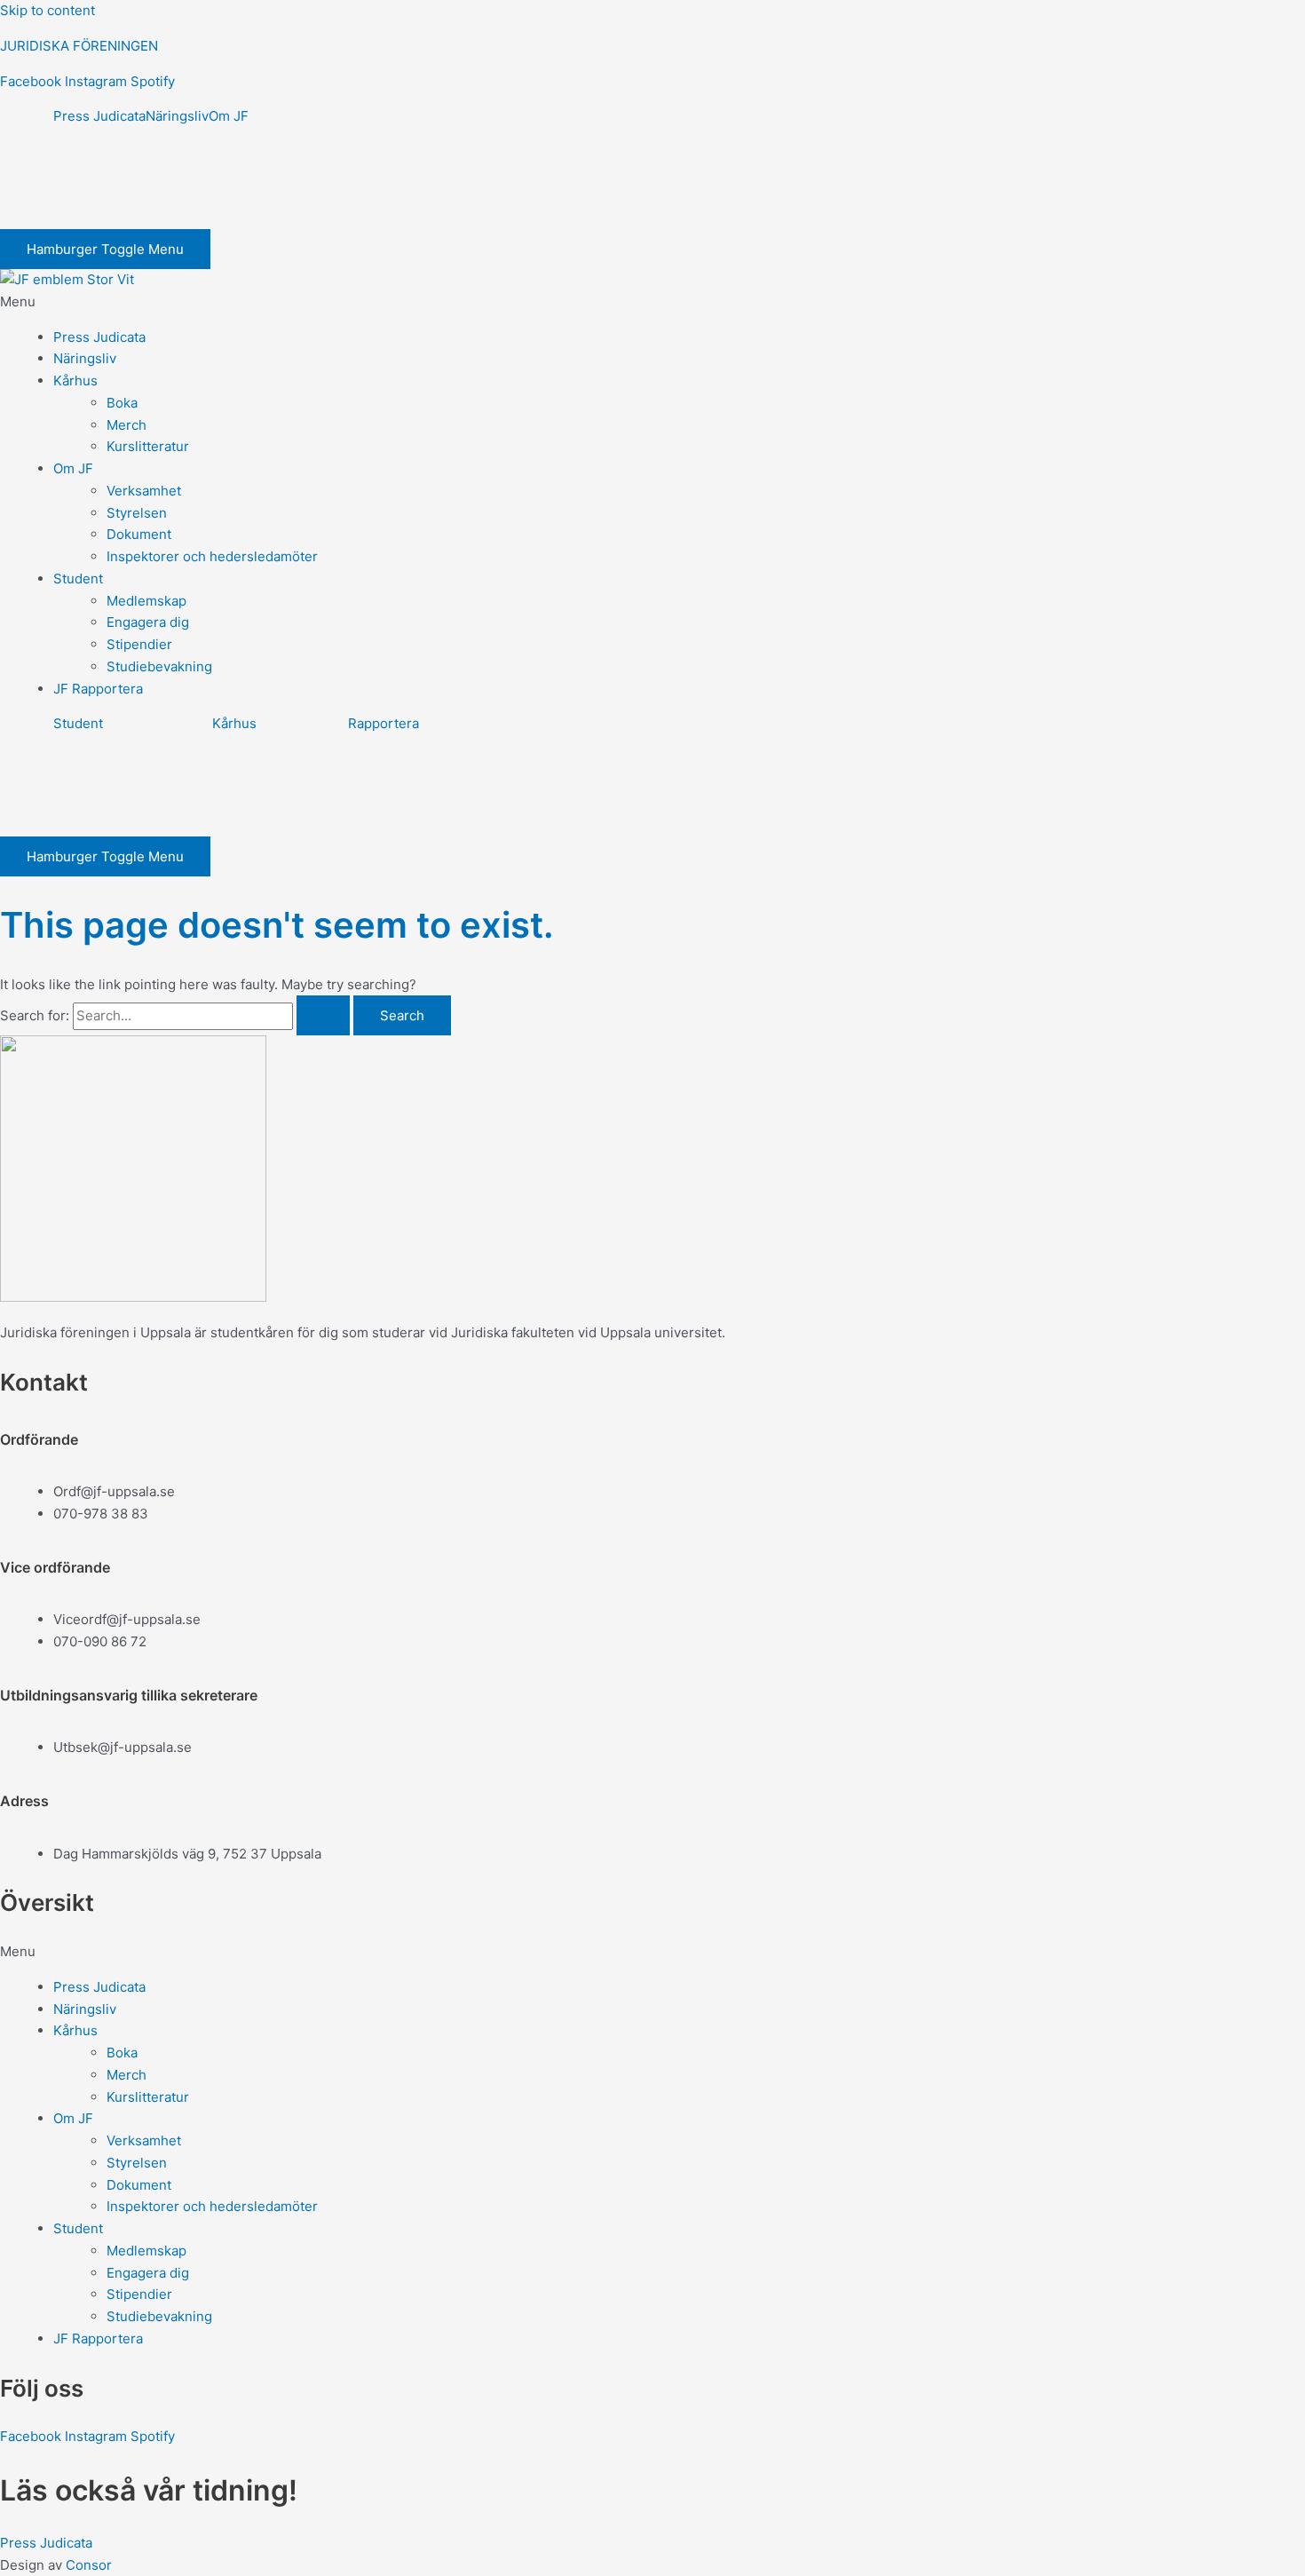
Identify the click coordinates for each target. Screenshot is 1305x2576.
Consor (89, 2565)
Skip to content (47, 10)
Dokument (139, 534)
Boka (122, 403)
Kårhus (75, 380)
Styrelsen (137, 513)
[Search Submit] (323, 1015)
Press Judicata (99, 116)
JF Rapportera (98, 689)
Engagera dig (148, 622)
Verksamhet (144, 491)
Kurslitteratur (148, 446)
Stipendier (139, 644)
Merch (127, 425)
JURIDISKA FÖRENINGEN (79, 46)
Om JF (229, 116)
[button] (652, 302)
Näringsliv (177, 116)
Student (78, 579)
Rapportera (384, 723)
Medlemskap (146, 601)
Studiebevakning (159, 666)
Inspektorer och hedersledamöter (212, 556)
